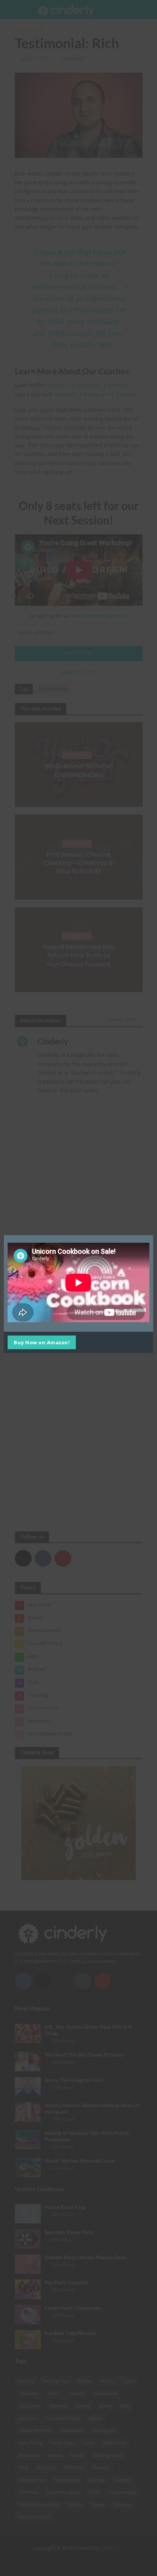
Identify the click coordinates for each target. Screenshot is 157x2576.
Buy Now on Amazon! (42, 1342)
